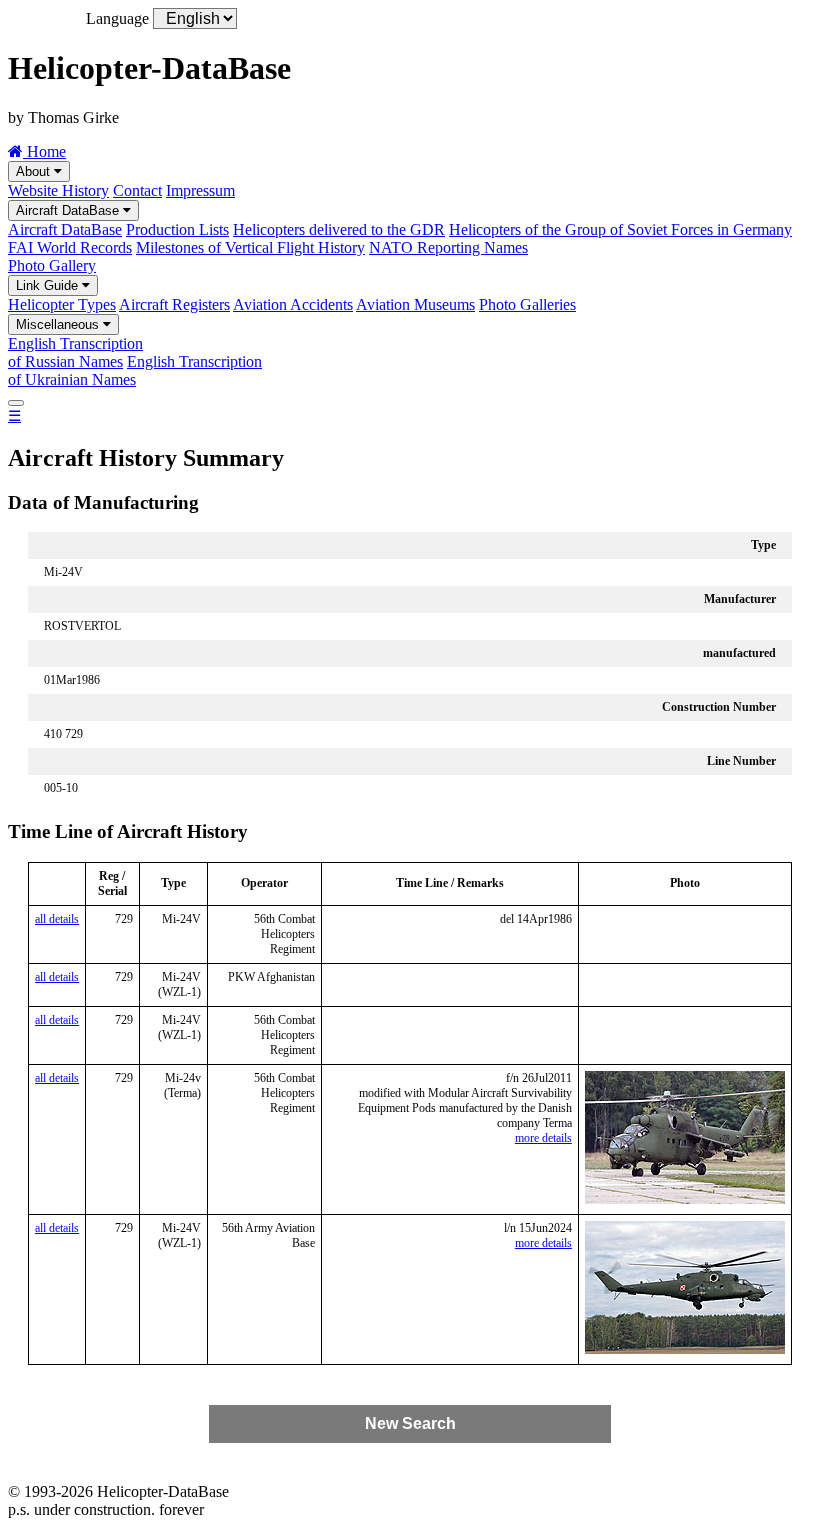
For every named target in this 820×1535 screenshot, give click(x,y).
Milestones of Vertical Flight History (250, 247)
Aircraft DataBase (69, 210)
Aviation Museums (415, 304)
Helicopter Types (62, 304)
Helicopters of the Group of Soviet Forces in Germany (620, 229)
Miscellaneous (59, 324)
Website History (58, 190)
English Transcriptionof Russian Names (75, 352)
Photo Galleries (527, 304)
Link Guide (49, 285)
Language (117, 18)
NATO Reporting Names (448, 247)
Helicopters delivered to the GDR (339, 229)
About (35, 171)
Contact (137, 190)
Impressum (200, 190)
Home (44, 151)
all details (57, 919)
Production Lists (177, 229)
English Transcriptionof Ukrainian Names (135, 370)
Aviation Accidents (293, 304)
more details (543, 1138)
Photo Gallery (52, 265)
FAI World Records (70, 247)
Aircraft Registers (174, 304)
